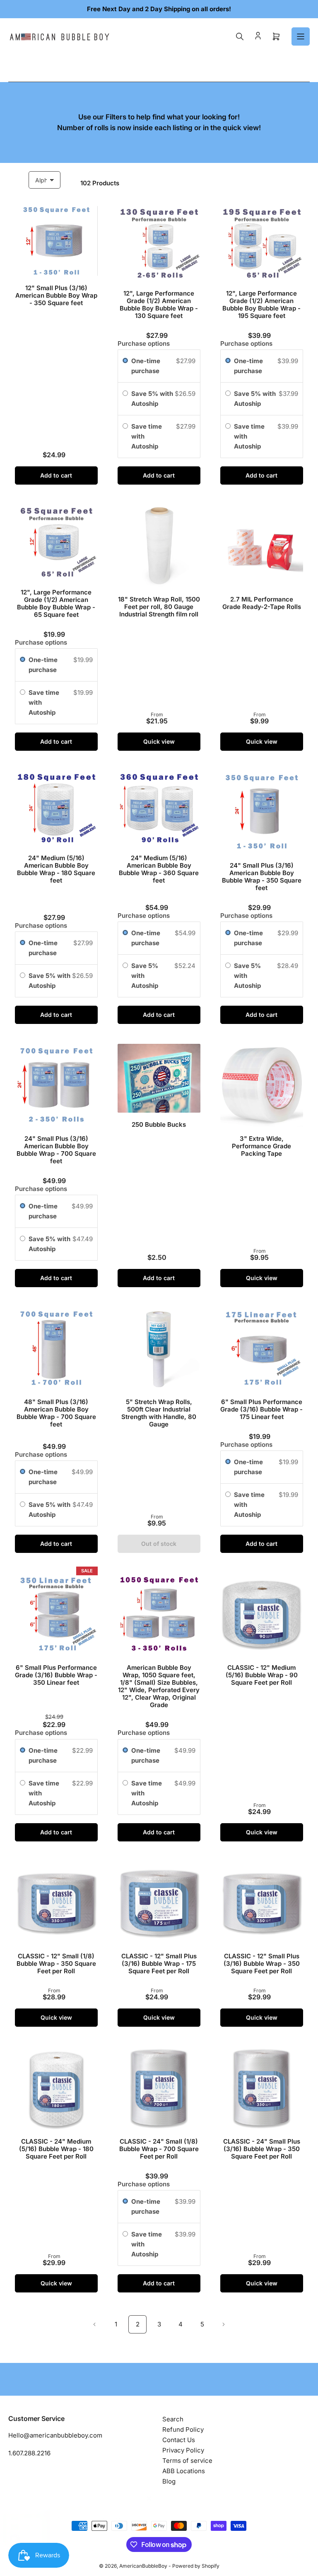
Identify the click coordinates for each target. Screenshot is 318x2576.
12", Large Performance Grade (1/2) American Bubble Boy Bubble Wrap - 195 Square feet (261, 304)
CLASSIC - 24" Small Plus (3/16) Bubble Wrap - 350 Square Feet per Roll (262, 2149)
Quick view (159, 741)
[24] (56, 808)
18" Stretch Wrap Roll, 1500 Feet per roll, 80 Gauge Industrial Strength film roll (159, 607)
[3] (262, 1085)
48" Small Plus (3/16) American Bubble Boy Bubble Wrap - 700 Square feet (56, 1413)
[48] (56, 1349)
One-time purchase (146, 366)
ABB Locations (184, 2471)
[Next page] (224, 2324)
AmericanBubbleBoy (143, 2566)
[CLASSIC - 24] (56, 2088)
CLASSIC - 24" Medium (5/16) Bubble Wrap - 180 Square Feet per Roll (56, 2149)
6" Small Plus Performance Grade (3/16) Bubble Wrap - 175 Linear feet (261, 1409)
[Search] (240, 36)
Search (173, 2419)
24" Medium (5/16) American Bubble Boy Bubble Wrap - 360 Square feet (159, 869)
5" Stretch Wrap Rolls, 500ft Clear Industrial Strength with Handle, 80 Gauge (159, 1413)
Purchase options (144, 343)
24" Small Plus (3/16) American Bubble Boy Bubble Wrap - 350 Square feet (262, 877)
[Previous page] (94, 2324)
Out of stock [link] (159, 1544)
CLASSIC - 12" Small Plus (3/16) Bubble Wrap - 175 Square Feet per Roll (159, 1964)
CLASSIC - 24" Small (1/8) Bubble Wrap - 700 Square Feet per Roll (159, 2149)
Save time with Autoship (147, 436)
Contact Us (179, 2440)
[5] (159, 1349)
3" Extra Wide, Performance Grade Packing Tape (261, 1146)
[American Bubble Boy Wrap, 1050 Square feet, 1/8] (159, 1614)
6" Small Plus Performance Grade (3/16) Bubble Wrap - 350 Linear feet (56, 1675)
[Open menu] (301, 36)
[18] (159, 546)
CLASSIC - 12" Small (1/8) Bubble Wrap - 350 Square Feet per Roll (56, 1964)
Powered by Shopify (196, 2566)
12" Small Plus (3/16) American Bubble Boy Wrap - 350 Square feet (56, 295)
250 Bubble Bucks (159, 1124)
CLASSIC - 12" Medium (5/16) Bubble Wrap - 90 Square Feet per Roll (262, 1675)
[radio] (125, 361)
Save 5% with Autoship (152, 399)
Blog (169, 2481)
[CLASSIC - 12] (262, 1614)
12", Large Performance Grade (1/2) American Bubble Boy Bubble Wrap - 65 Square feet (56, 603)
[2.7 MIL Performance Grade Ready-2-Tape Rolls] (262, 546)
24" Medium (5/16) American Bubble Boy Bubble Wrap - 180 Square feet (56, 869)
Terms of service (187, 2461)
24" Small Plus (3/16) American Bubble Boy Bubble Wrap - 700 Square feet (56, 1150)
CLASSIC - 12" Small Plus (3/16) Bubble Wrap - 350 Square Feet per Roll (262, 1964)
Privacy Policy (183, 2450)
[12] (56, 241)
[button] (166, 2498)
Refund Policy (183, 2429)
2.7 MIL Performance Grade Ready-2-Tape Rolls (262, 603)
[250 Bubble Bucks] (159, 1078)
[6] (262, 1349)
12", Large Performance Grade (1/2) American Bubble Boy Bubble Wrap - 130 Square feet (159, 304)
